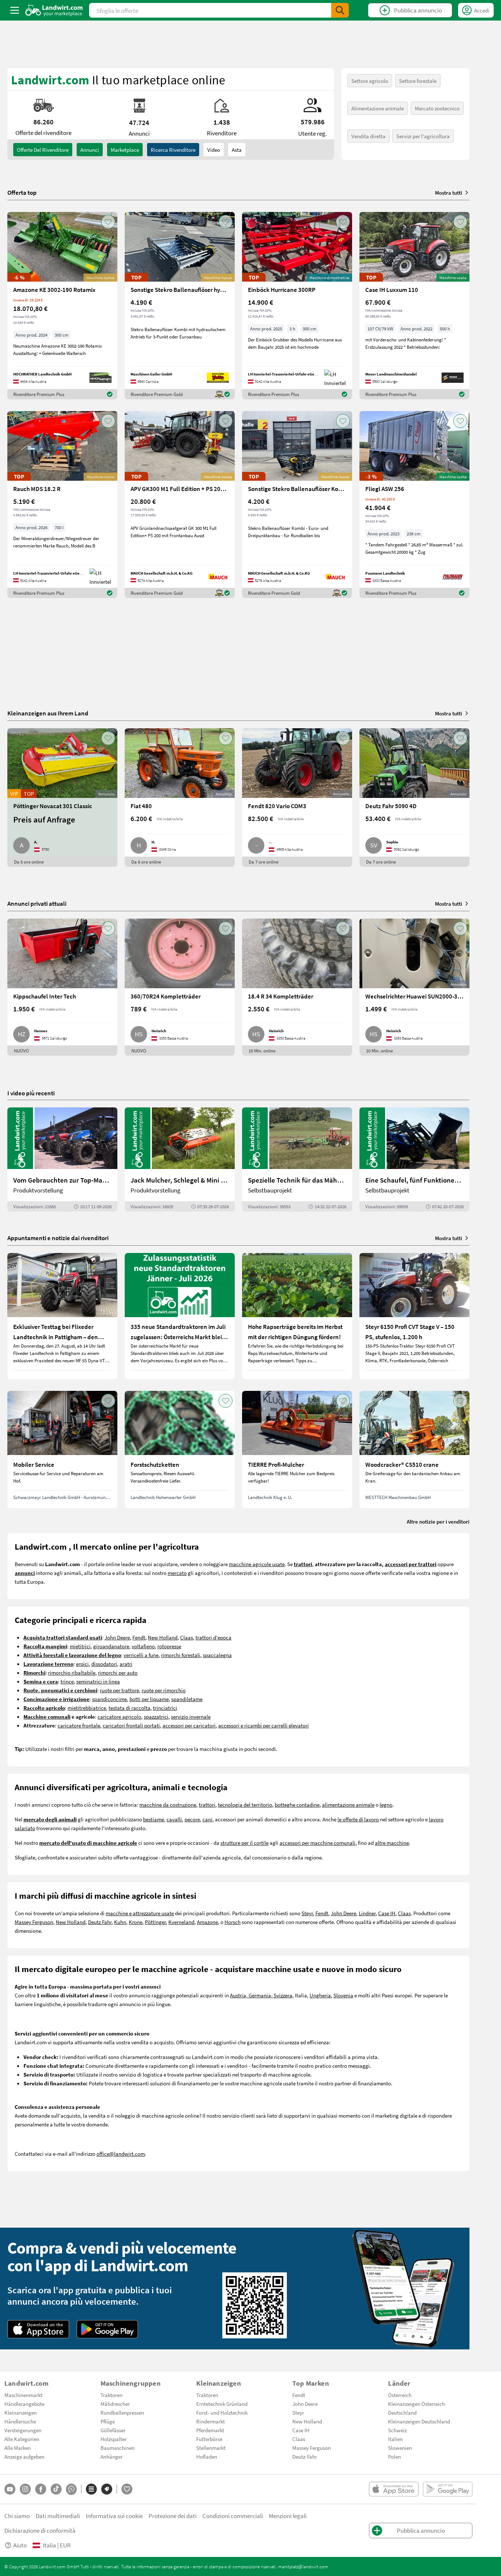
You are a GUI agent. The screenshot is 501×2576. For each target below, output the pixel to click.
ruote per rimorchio (164, 1690)
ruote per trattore (119, 1690)
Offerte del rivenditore (43, 150)
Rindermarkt (211, 2421)
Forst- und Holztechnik (222, 2412)
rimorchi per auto (118, 1672)
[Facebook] (41, 2489)
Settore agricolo (370, 81)
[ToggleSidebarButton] (15, 10)
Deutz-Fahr (305, 2456)
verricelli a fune (141, 1655)
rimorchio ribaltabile (72, 1672)
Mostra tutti (449, 193)
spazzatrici (156, 1716)
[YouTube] (10, 2489)
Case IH (387, 1913)
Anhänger (111, 2456)
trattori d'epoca (213, 1637)
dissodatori (104, 1664)
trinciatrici (165, 1708)
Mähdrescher (115, 2404)
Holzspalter (114, 2439)
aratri (126, 1664)
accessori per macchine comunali (317, 1843)
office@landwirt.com (121, 2154)
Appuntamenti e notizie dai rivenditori (58, 1238)
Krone (136, 1922)
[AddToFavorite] (108, 222)
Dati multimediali (58, 2516)
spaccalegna (217, 1655)
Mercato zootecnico (437, 108)
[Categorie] (91, 2489)
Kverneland (181, 1922)
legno (386, 1804)
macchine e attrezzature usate (140, 1913)
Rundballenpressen (122, 2412)
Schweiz (397, 2430)
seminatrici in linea (98, 1681)
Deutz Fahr (100, 1922)
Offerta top (22, 193)
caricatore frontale (79, 1725)
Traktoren (111, 2395)
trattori (207, 1804)
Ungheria (320, 1995)
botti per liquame (149, 1699)
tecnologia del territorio (245, 1804)
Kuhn (120, 1922)
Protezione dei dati (173, 2516)
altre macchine (392, 1843)
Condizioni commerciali (233, 2516)
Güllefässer (113, 2430)
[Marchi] (107, 2489)
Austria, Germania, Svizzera (261, 1995)
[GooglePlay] (107, 2329)
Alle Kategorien (22, 2439)
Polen (394, 2456)
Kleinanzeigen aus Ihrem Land (48, 713)
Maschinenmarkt (23, 2395)
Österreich (400, 2395)
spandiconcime (109, 1699)
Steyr (307, 1913)
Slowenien (400, 2448)
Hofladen (207, 2456)
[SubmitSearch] (340, 10)
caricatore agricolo (119, 1716)
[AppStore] (38, 2329)
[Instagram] (25, 2489)
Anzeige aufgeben (24, 2456)
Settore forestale (418, 81)
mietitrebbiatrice (87, 1708)
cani (207, 1819)
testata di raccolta (129, 1708)
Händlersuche (20, 2421)
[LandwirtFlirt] (127, 2489)
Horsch (233, 1922)
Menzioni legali (288, 2516)
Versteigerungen (23, 2430)
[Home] (54, 10)
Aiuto (20, 2545)
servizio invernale (191, 1716)
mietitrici (80, 1646)
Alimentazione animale (378, 108)
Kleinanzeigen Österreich (416, 2404)
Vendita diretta (368, 136)
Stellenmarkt (211, 2448)
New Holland (163, 1637)
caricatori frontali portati (131, 1725)
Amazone (207, 1922)
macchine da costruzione (168, 1804)
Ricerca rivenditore (173, 150)
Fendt (139, 1637)
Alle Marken (18, 2448)
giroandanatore (111, 1646)
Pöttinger (155, 1922)
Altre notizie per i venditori (438, 1521)
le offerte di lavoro (358, 1819)
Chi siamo (17, 2516)
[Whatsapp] (71, 2489)
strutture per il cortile (244, 1843)
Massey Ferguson (34, 1922)
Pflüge (108, 2421)
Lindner (367, 1913)
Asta (237, 150)
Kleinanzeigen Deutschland (419, 2421)
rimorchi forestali (181, 1655)
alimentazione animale (348, 1804)
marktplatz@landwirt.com (303, 2566)
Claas (186, 1637)
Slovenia (343, 1995)
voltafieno (143, 1646)
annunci (90, 150)
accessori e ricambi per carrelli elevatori (264, 1725)
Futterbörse (209, 2439)
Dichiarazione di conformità (40, 2530)
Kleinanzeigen (21, 2412)
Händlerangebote (24, 2404)
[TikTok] (56, 2489)
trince (67, 1681)
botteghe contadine (297, 1804)
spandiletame (187, 1699)
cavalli (174, 1819)
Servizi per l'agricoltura (423, 136)
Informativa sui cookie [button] (114, 2516)
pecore (192, 1819)
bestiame (153, 1819)
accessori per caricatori (189, 1725)
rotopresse (169, 1646)
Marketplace (125, 150)
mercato (177, 1573)
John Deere (117, 1637)
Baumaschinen (118, 2448)
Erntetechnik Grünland (222, 2404)
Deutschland (402, 2412)
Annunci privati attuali (37, 903)
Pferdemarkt (210, 2430)
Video (214, 150)
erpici (82, 1664)
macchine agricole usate (257, 1564)
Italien (395, 2439)
